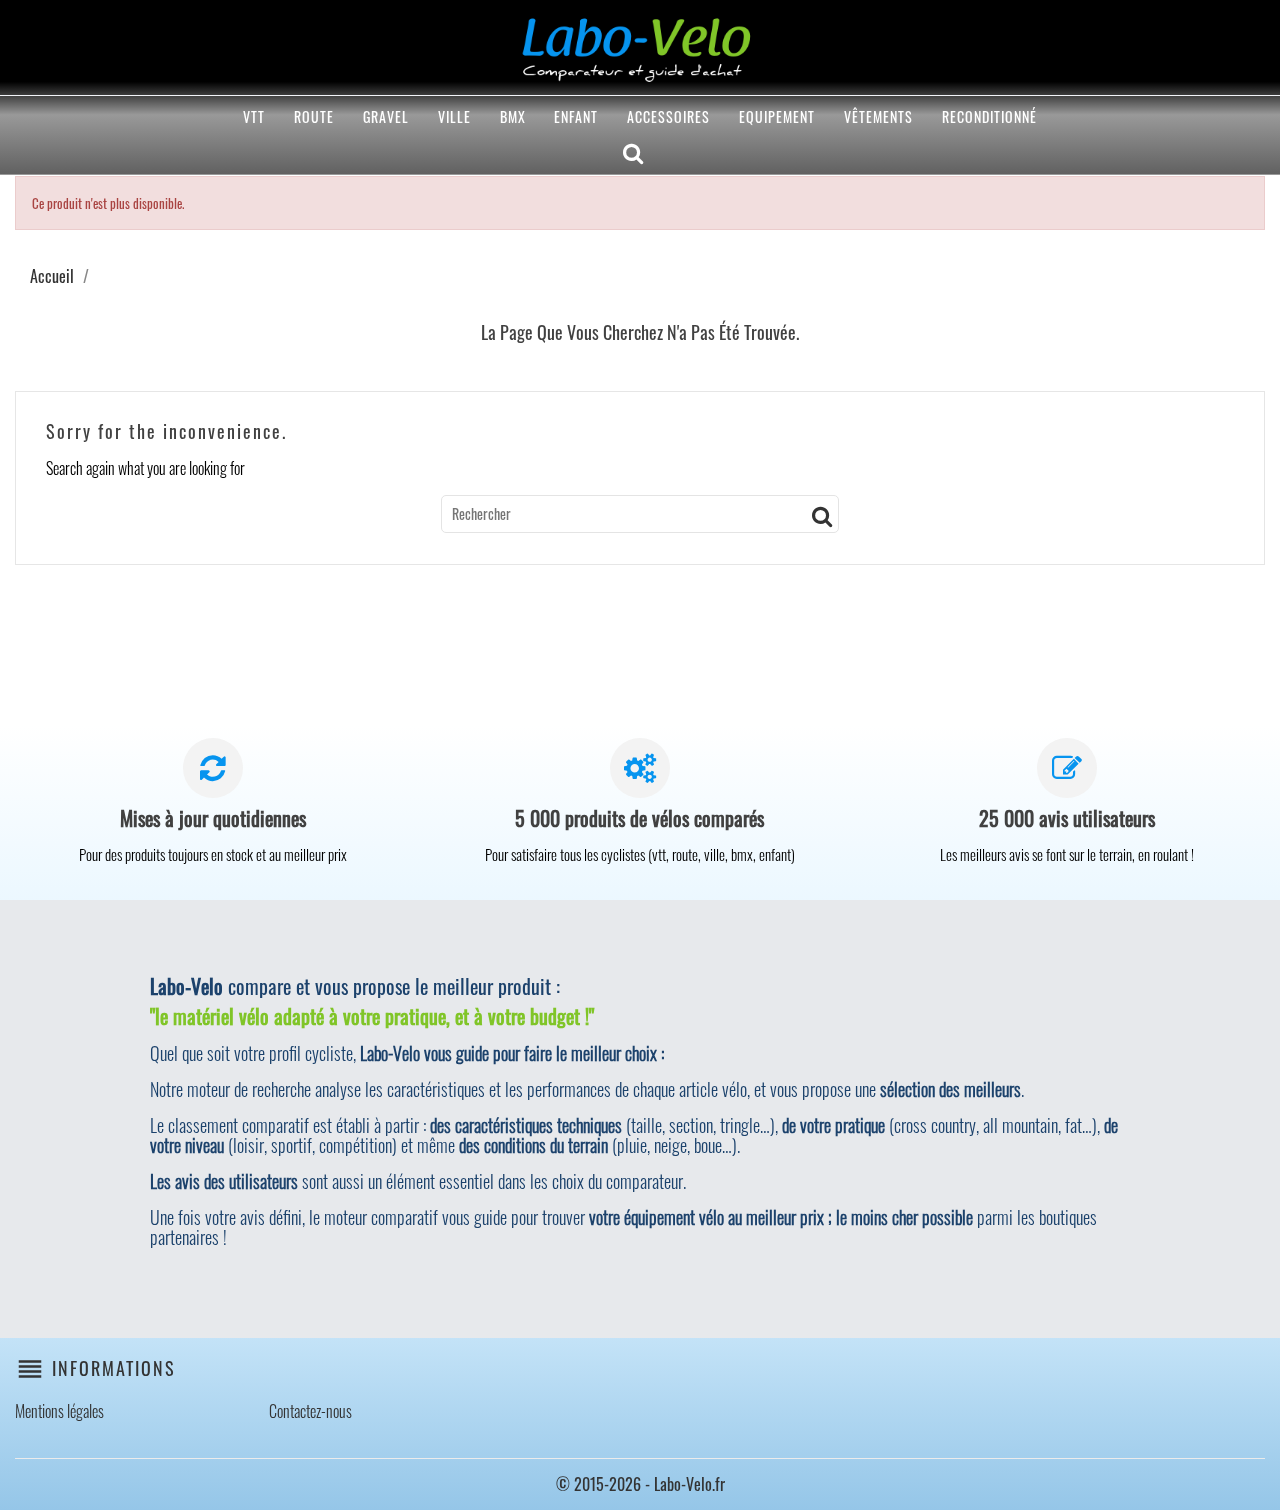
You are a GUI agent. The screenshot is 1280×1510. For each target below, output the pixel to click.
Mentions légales (59, 1411)
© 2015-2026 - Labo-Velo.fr (640, 1484)
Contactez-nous (310, 1411)
